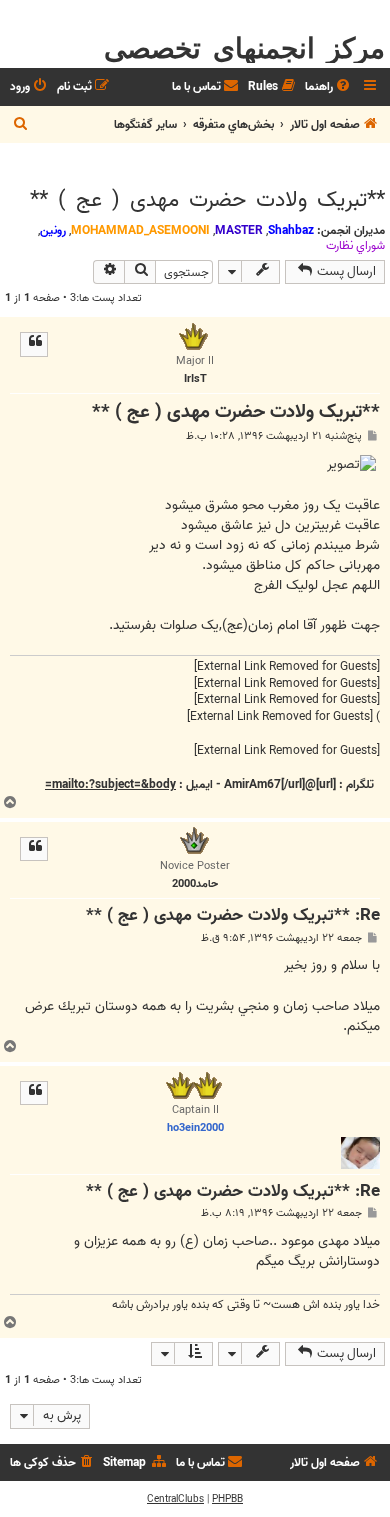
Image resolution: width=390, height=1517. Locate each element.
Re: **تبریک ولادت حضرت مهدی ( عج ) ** (233, 916)
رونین (53, 230)
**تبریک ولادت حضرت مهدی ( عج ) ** (207, 200)
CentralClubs (175, 1499)
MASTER (239, 230)
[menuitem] (329, 87)
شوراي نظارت (355, 246)
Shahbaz (291, 230)
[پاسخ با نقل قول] (34, 344)
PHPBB (227, 1499)
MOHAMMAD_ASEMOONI (140, 230)
